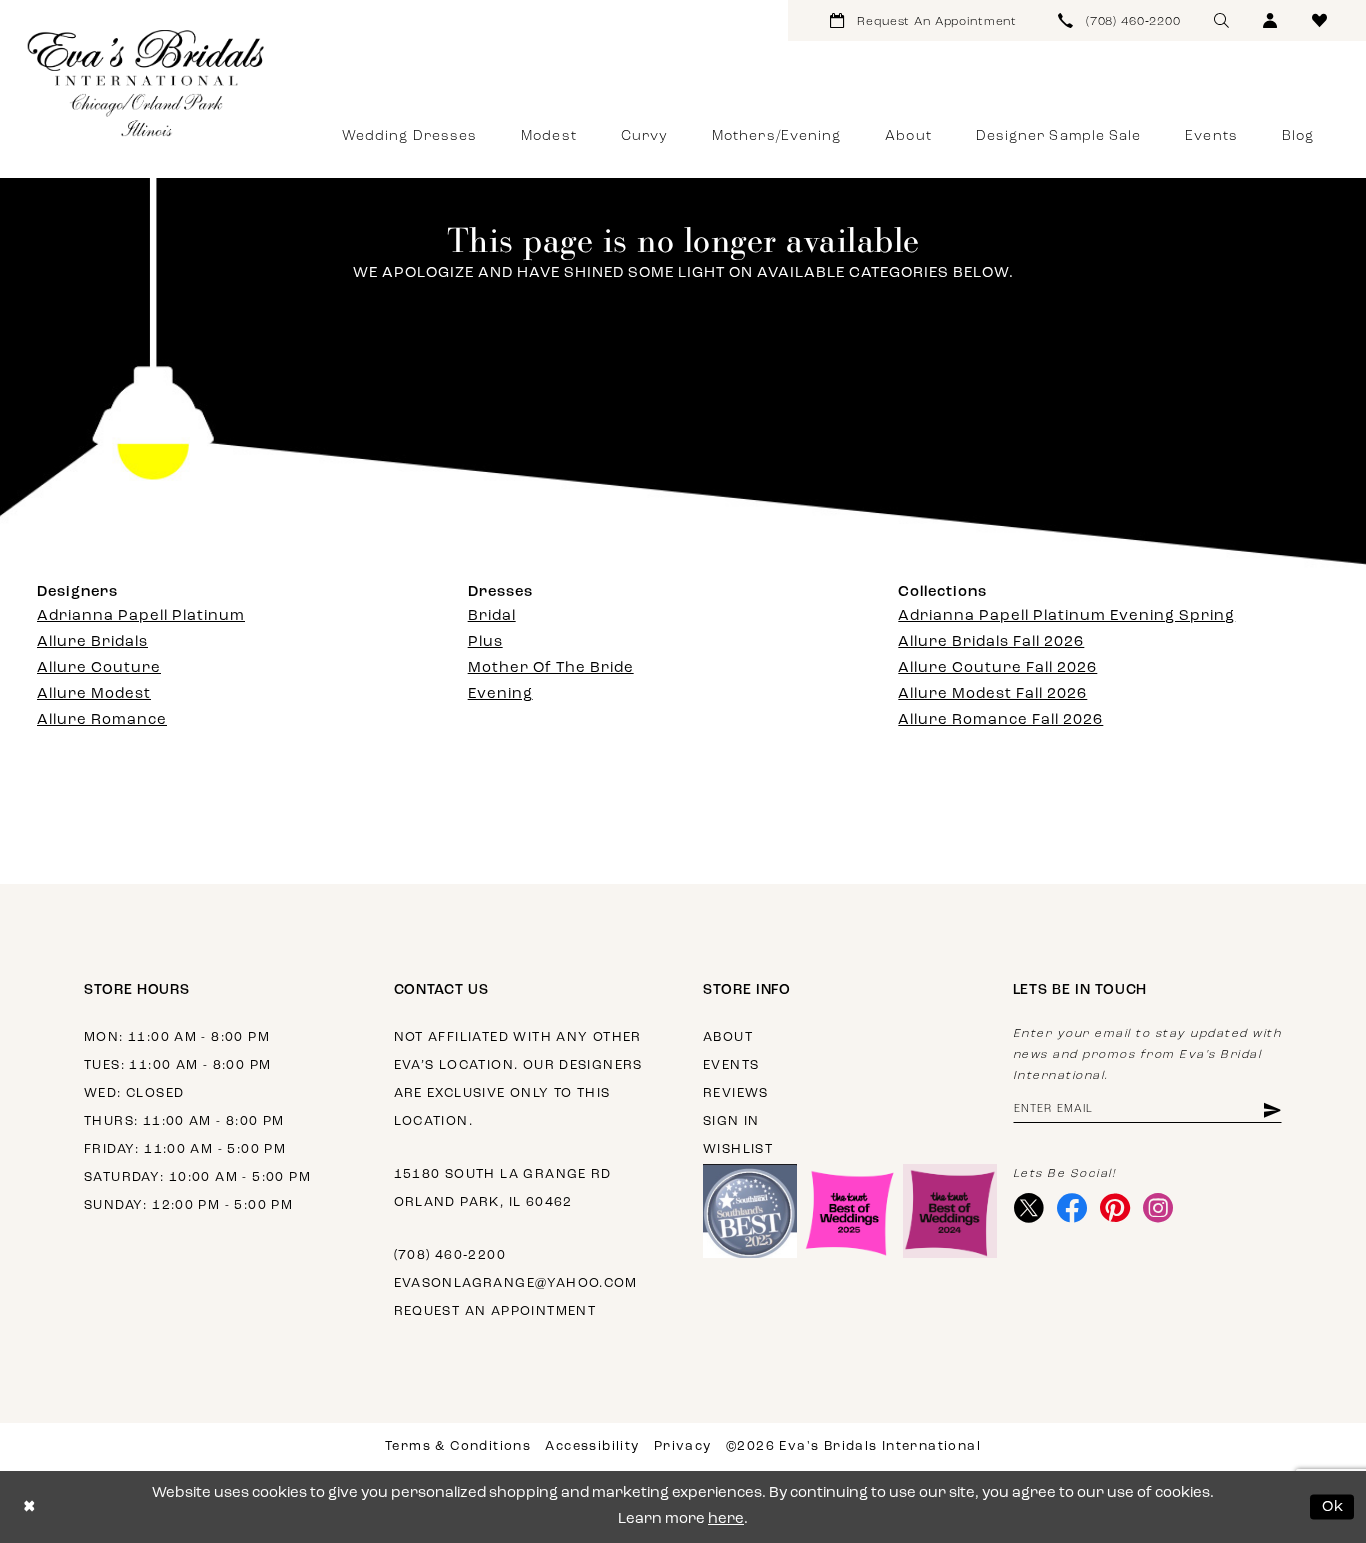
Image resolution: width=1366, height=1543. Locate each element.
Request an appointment (495, 1311)
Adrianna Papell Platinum (141, 616)
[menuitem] (923, 20)
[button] (1270, 20)
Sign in (731, 1121)
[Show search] (1221, 20)
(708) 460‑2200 (450, 1255)
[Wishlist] (1319, 20)
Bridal (492, 616)
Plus (485, 642)
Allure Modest (94, 694)
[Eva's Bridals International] (147, 83)
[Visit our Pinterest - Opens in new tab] (1115, 1208)
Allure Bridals (92, 642)
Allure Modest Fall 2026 (992, 694)
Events (731, 1065)
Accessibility (592, 1446)
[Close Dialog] (29, 1507)
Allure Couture (99, 668)
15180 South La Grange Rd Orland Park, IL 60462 (503, 1188)
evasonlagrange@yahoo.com (516, 1283)
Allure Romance (102, 720)
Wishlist (738, 1149)
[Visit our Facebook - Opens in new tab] (1072, 1208)
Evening (500, 694)
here (726, 1519)
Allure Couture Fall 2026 (997, 668)
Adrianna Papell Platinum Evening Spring (1066, 616)
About (728, 1037)
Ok (1333, 1506)
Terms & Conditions (458, 1446)
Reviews (736, 1093)
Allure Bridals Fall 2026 (991, 642)
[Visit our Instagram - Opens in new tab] (1158, 1208)
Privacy (683, 1446)
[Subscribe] (1270, 1109)
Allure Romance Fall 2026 (1000, 720)
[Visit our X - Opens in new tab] (1029, 1208)
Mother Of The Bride (551, 668)
